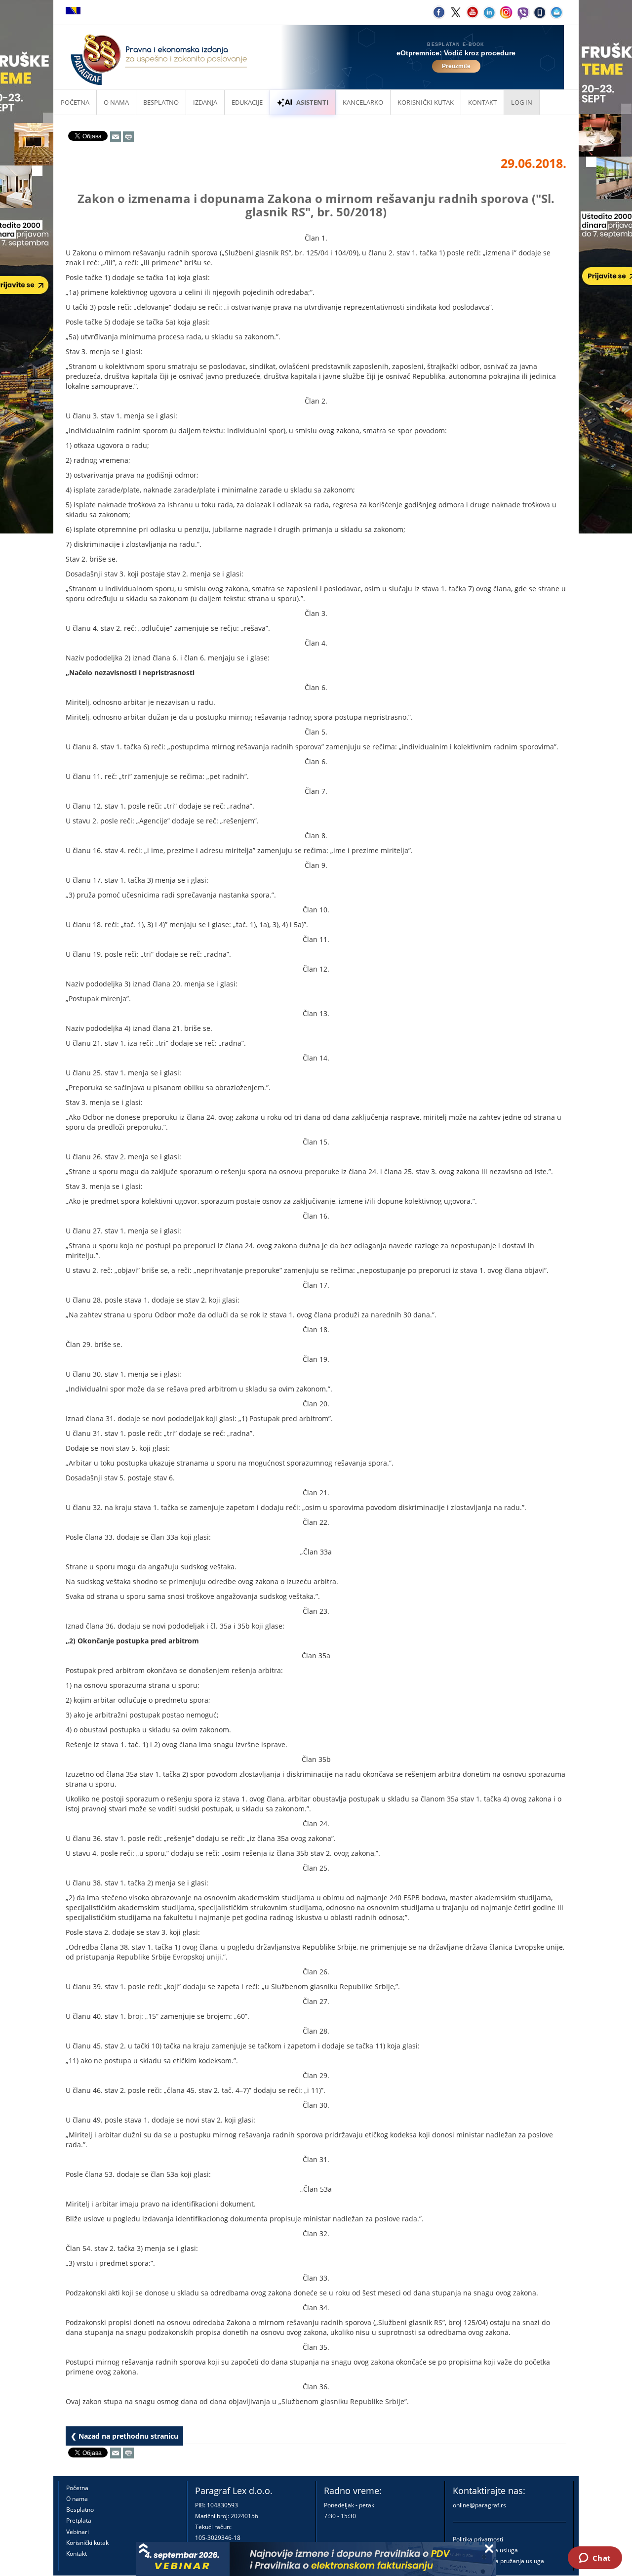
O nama (116, 102)
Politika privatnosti (478, 2539)
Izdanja (205, 102)
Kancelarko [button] (363, 102)
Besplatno (161, 102)
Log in (522, 102)
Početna (75, 102)
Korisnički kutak (87, 2543)
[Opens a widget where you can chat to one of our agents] (595, 2559)
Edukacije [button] (247, 102)
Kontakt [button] (482, 102)
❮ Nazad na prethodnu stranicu (124, 2436)
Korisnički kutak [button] (426, 102)
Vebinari (78, 2532)
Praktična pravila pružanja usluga (498, 2561)
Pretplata (79, 2520)
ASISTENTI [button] (312, 102)
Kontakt (77, 2554)
